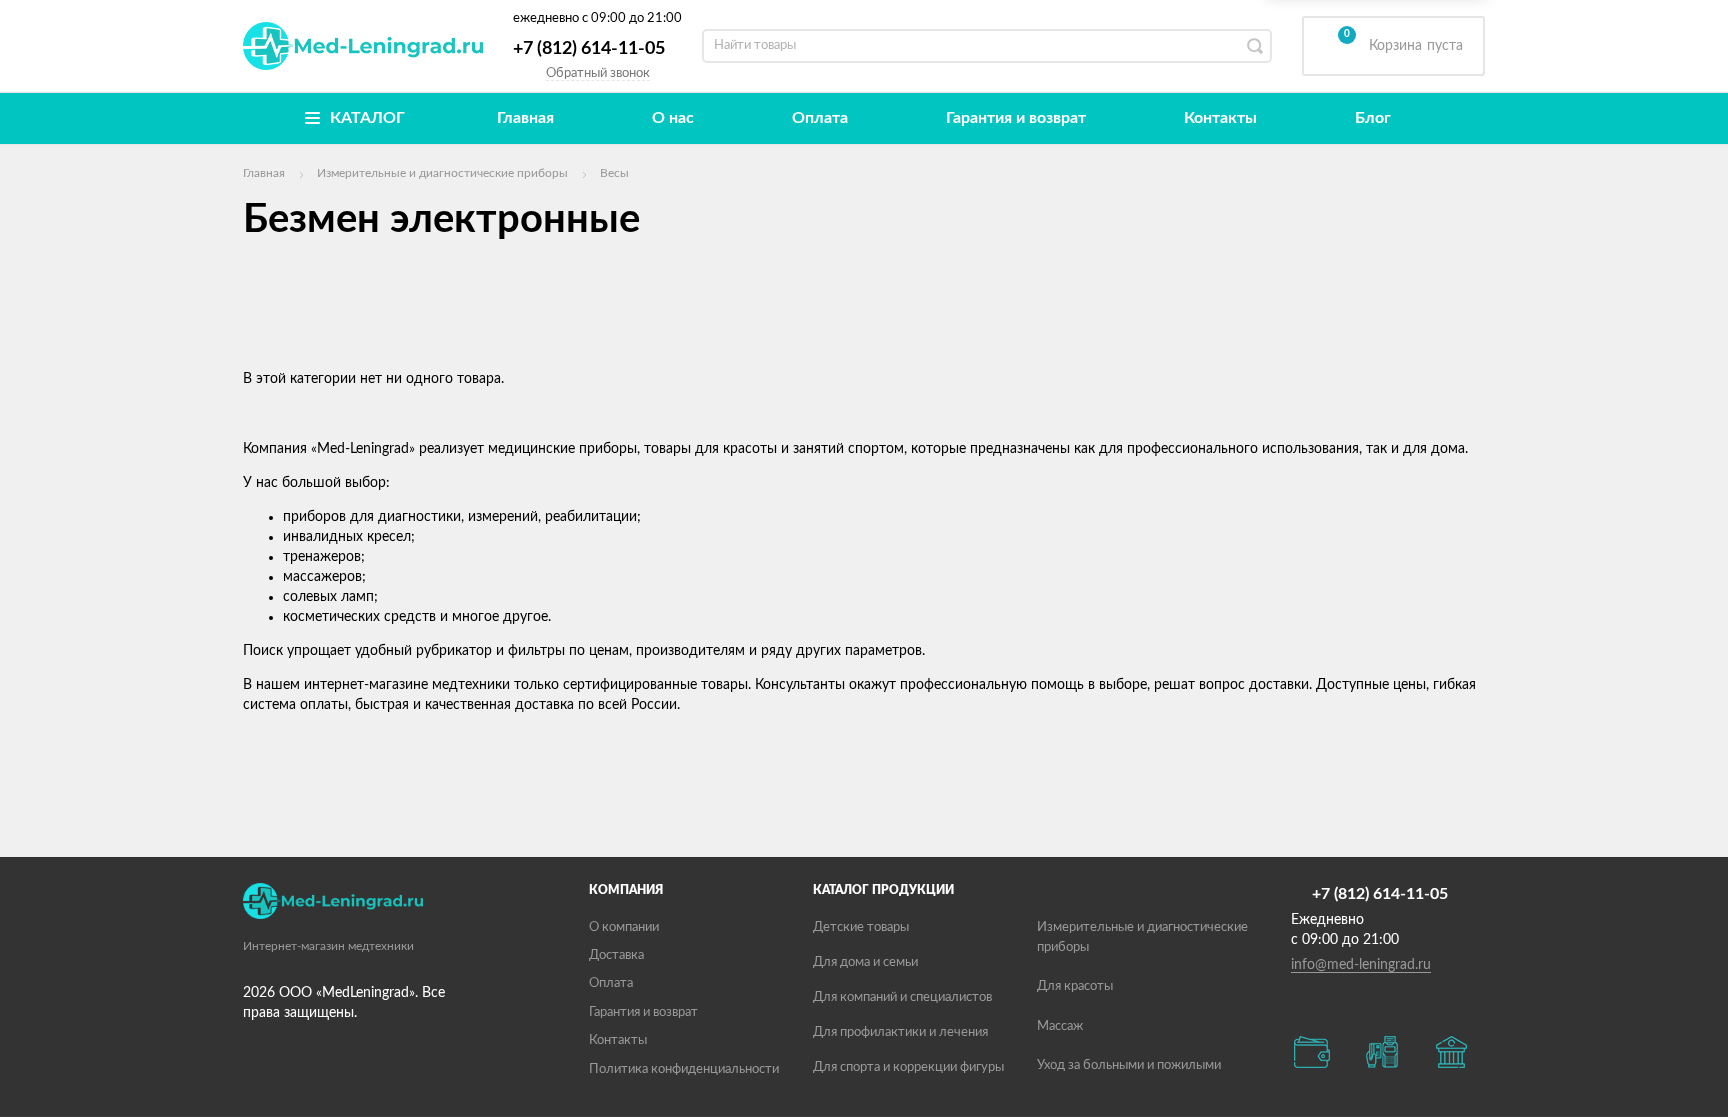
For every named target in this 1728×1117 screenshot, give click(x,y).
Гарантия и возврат (1016, 118)
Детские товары (861, 927)
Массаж (1060, 1026)
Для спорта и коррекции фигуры (908, 1067)
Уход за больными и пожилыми (1129, 1065)
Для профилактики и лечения (900, 1032)
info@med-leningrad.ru (1361, 965)
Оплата (820, 118)
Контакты (1220, 118)
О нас (673, 118)
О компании (624, 927)
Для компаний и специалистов (902, 997)
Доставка (616, 955)
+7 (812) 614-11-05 (589, 49)
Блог (1373, 118)
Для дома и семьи (865, 962)
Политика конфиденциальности (684, 1069)
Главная (525, 118)
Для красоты (1075, 986)
